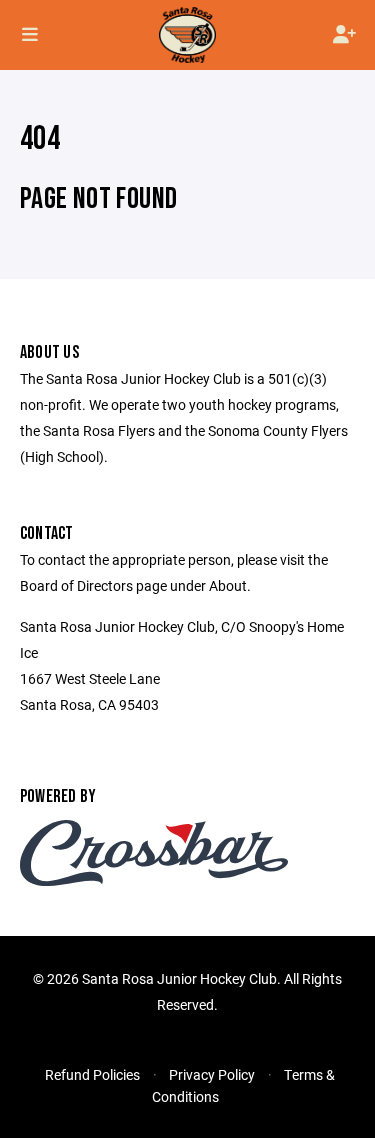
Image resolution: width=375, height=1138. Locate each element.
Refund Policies (92, 1074)
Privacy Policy (212, 1074)
